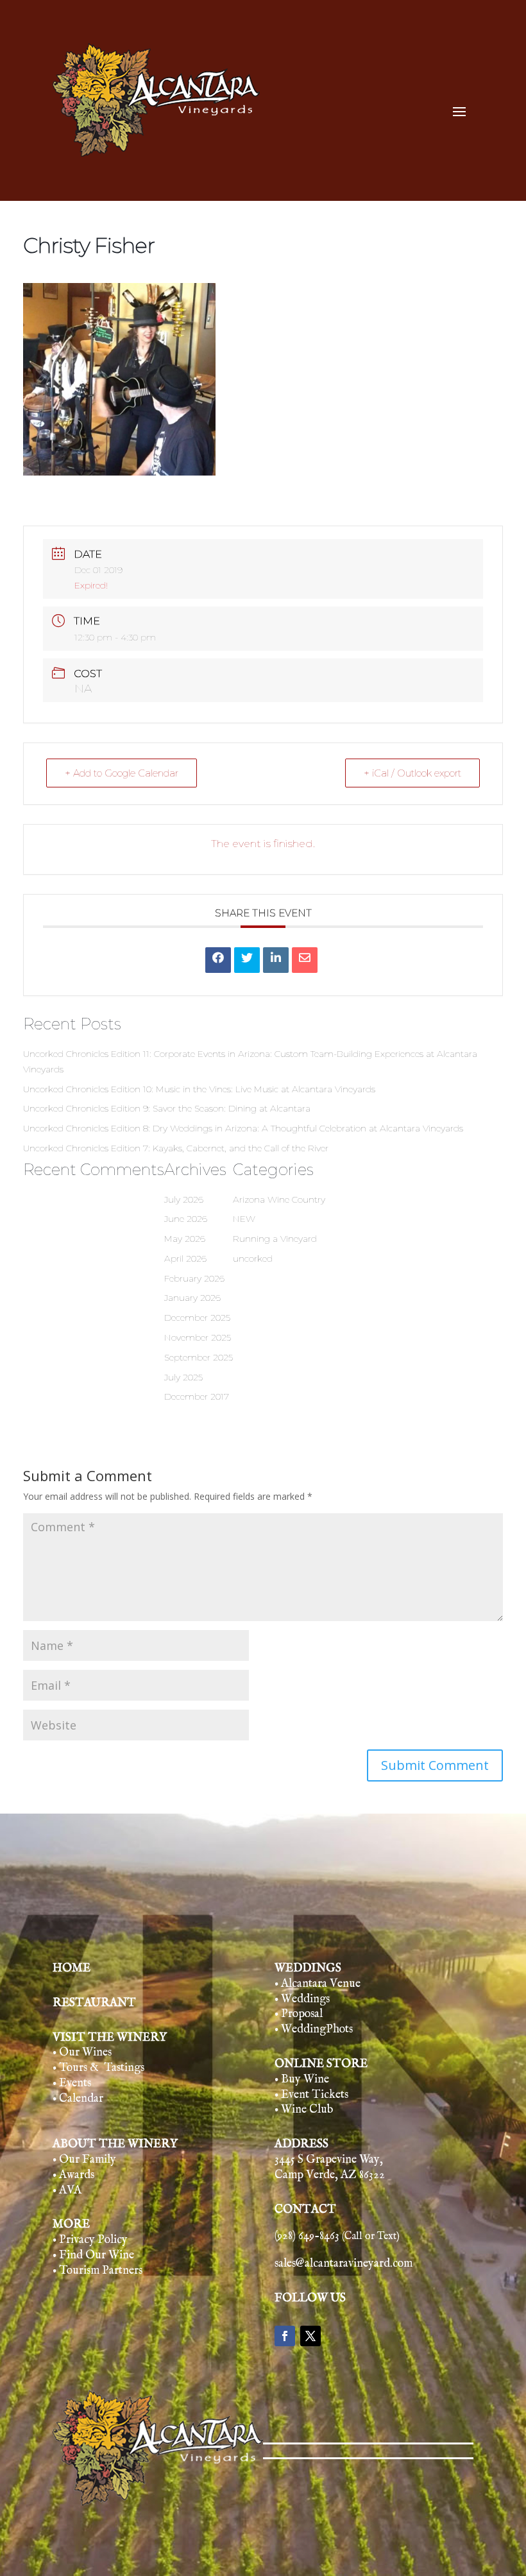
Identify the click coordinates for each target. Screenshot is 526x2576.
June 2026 (186, 1219)
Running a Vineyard (275, 1239)
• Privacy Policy (90, 2240)
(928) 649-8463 (337, 2236)
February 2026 (194, 1278)
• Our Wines (82, 2053)
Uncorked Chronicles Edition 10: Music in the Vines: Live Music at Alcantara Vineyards (199, 1089)
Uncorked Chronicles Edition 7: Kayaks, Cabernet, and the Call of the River (176, 1148)
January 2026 (192, 1298)
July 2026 (184, 1199)
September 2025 (199, 1357)
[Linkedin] (276, 960)
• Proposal (299, 2014)
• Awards (73, 2175)
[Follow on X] (310, 2336)
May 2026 (185, 1239)
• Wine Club (304, 2110)
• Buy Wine (302, 2080)
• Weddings (302, 1999)
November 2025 (198, 1337)
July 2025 (183, 1377)
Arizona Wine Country (279, 1199)
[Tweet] (247, 960)
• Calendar (78, 2099)
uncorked (253, 1258)
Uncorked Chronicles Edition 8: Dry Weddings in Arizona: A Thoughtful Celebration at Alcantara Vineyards (243, 1128)
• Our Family (84, 2160)
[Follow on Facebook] (285, 2336)
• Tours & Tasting (97, 2068)
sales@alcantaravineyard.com (344, 2264)
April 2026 (185, 1258)
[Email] (305, 960)
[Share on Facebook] (218, 960)
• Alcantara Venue (318, 1984)
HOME (72, 1969)
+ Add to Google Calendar (122, 773)
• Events (72, 2083)
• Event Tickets (311, 2095)
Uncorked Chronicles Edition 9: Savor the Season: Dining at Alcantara (167, 1108)
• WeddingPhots (314, 2030)
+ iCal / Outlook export (412, 773)
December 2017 (197, 1396)
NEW (244, 1219)
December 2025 (197, 1318)
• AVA (67, 2191)
